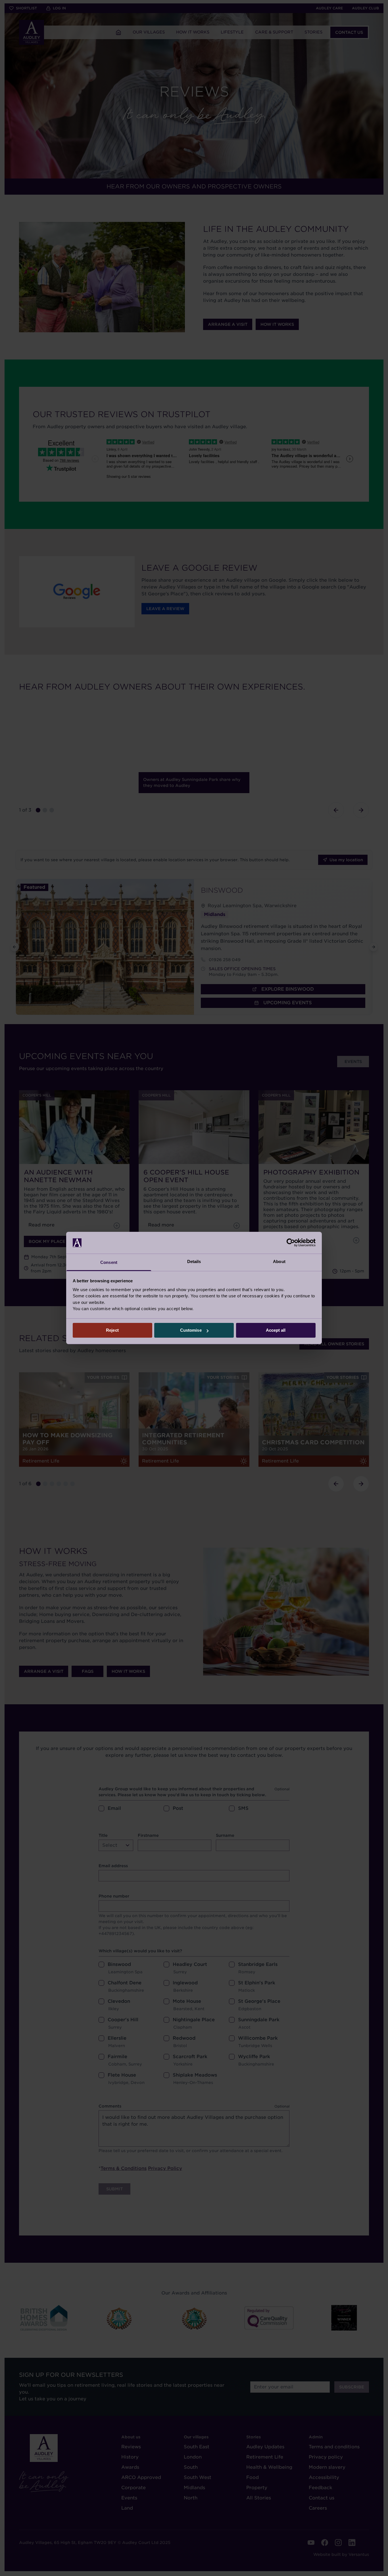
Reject (112, 1330)
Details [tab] (194, 1261)
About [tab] (279, 1261)
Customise (191, 1330)
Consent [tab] (109, 1262)
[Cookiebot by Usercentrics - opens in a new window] (291, 1243)
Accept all (276, 1330)
